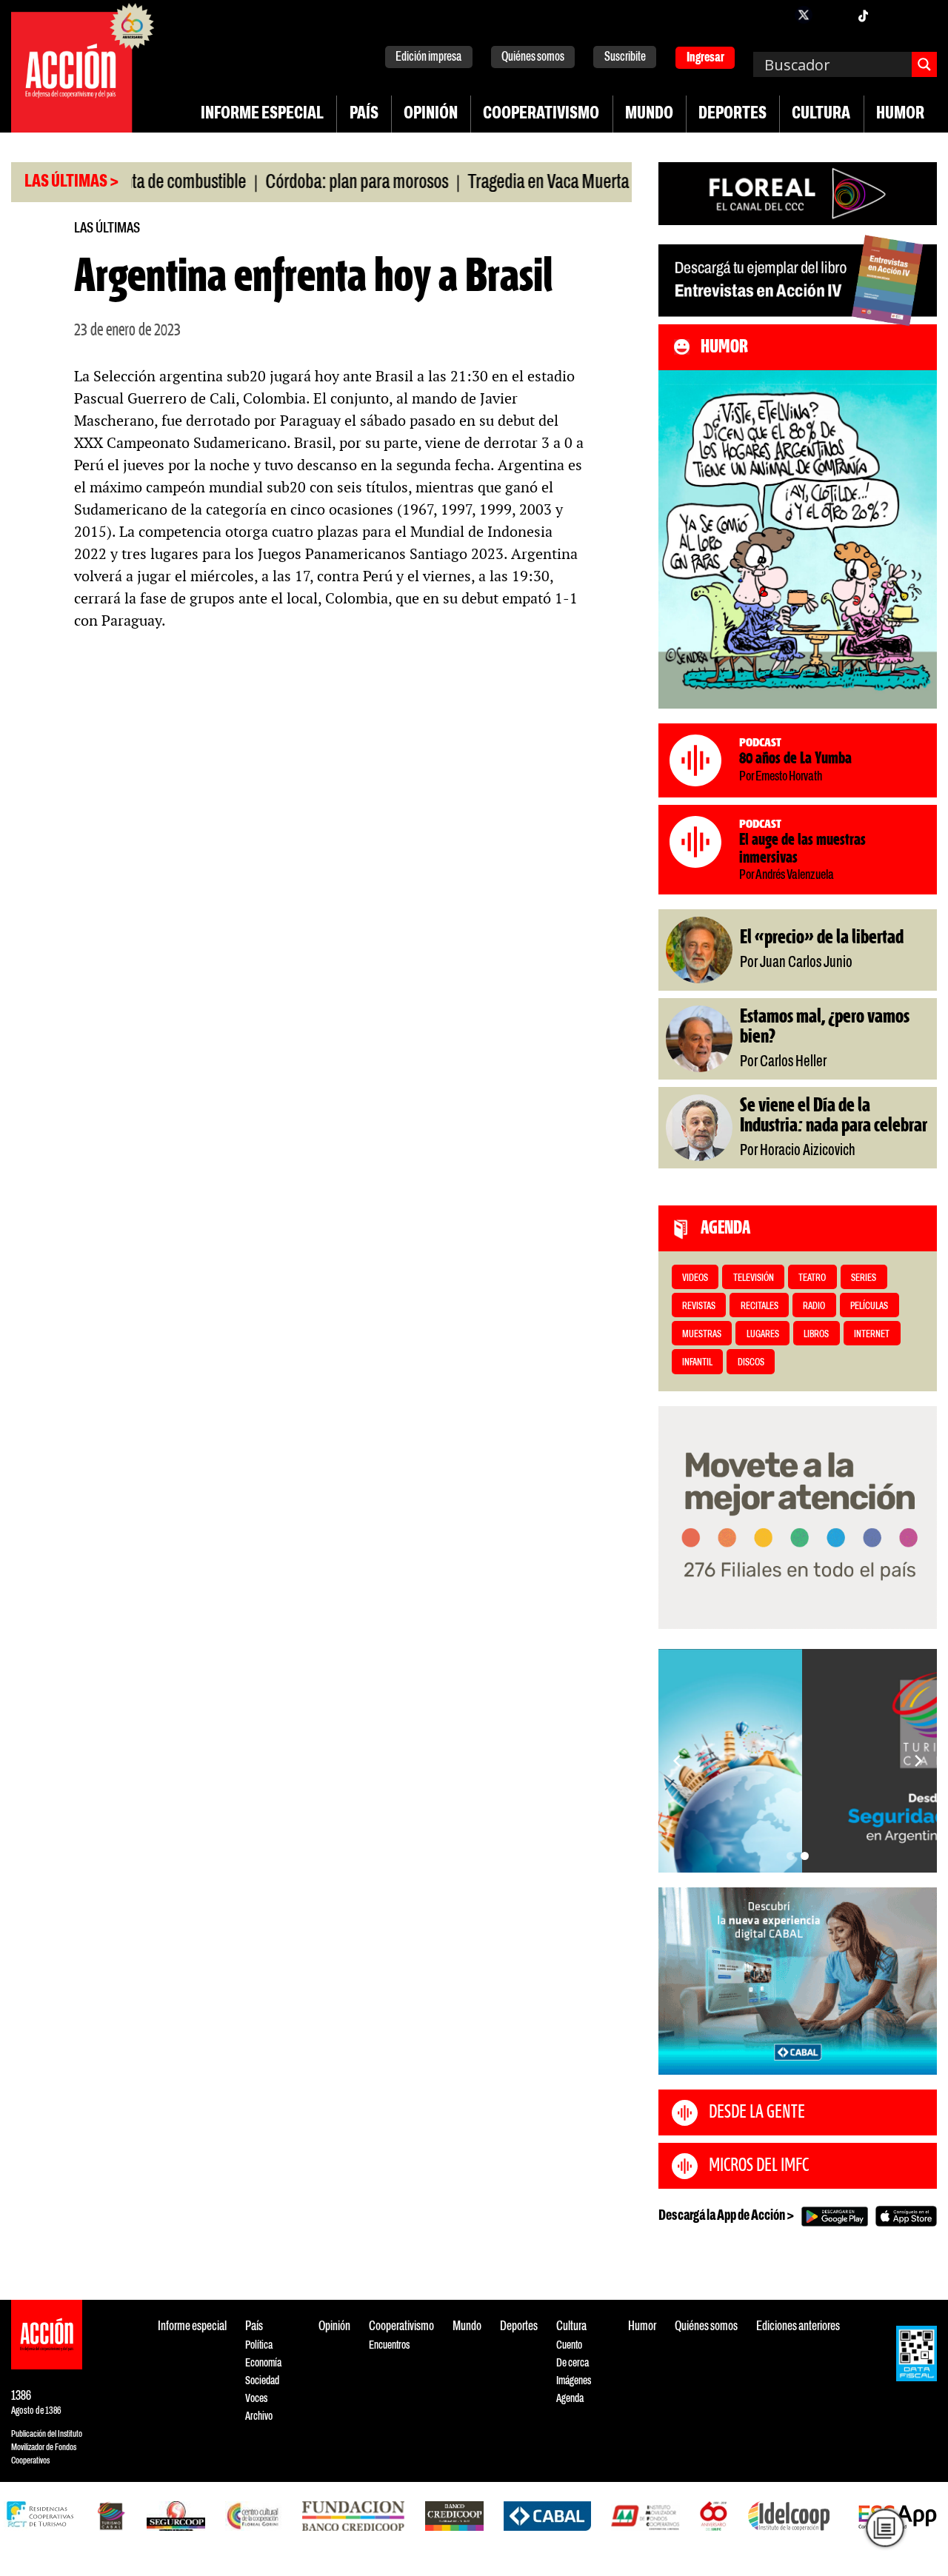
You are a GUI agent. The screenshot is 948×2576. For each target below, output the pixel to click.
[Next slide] (918, 1761)
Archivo (259, 2416)
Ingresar (705, 58)
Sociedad (262, 2381)
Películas (869, 1307)
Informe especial (262, 114)
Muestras (702, 1335)
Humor (900, 114)
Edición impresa (428, 57)
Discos (751, 1363)
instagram (833, 15)
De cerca (573, 2363)
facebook (774, 15)
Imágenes (574, 2381)
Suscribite (625, 57)
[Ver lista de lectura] (885, 2528)
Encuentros (389, 2345)
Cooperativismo (541, 114)
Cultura (821, 114)
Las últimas (107, 228)
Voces (256, 2399)
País (364, 114)
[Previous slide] (677, 1761)
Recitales (760, 1307)
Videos (695, 1278)
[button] (791, 1856)
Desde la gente (757, 2112)
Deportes (732, 114)
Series (864, 1278)
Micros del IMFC (759, 2166)
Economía (263, 2363)
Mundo (649, 114)
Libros (816, 1335)
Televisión (754, 1278)
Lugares (763, 1335)
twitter (804, 15)
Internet (872, 1335)
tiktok (863, 15)
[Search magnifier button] (924, 64)
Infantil (697, 1363)
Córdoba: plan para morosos (306, 183)
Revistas (699, 1307)
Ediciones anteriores (798, 2327)
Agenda (570, 2399)
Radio (814, 1307)
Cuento (569, 2345)
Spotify (922, 15)
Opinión (431, 114)
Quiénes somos (533, 57)
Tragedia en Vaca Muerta (498, 183)
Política (259, 2345)
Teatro (812, 1278)
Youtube (892, 15)
